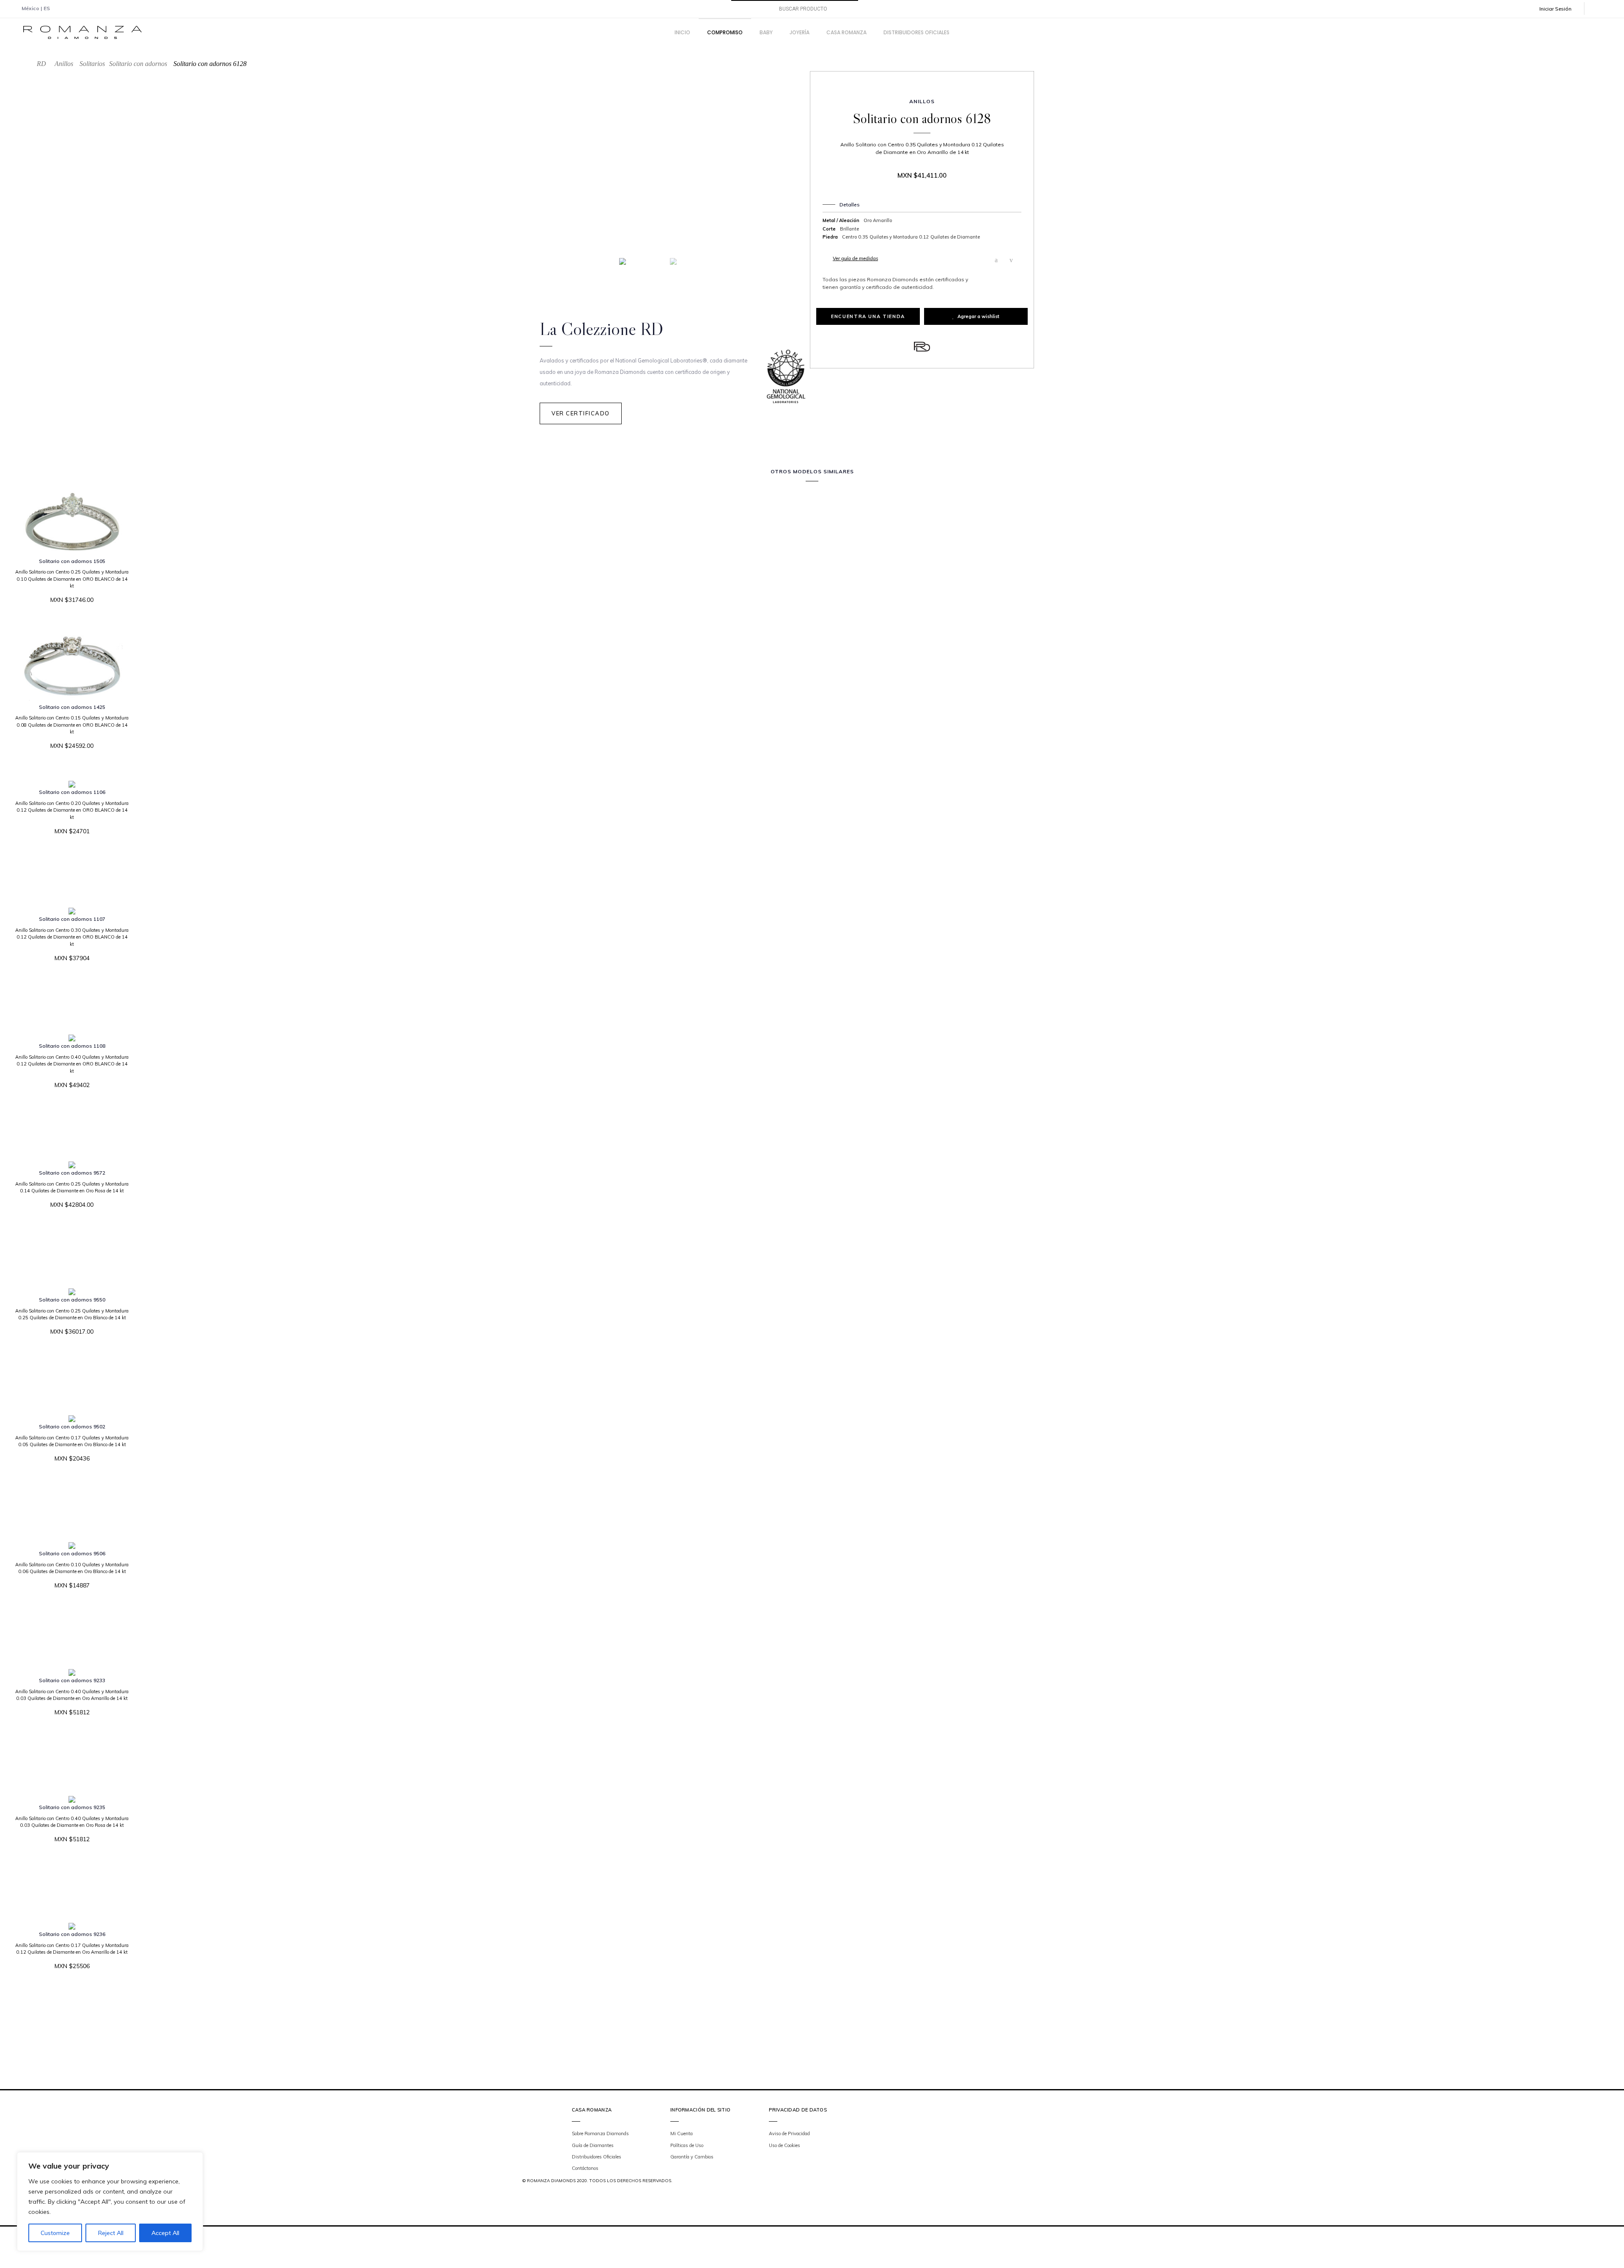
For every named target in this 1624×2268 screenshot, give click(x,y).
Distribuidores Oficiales (597, 2157)
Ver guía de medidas (855, 258)
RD (41, 64)
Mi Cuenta (682, 2133)
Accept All (165, 2233)
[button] (1561, 9)
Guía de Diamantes (593, 2145)
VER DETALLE (69, 625)
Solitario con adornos (138, 64)
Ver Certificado (581, 413)
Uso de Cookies (785, 2145)
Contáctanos (585, 2168)
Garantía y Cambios (692, 2157)
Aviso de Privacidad (789, 2133)
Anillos (64, 64)
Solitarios (92, 64)
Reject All (111, 2233)
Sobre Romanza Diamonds (600, 2133)
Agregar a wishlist (978, 316)
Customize (55, 2233)
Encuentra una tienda (868, 316)
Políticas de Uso (687, 2145)
